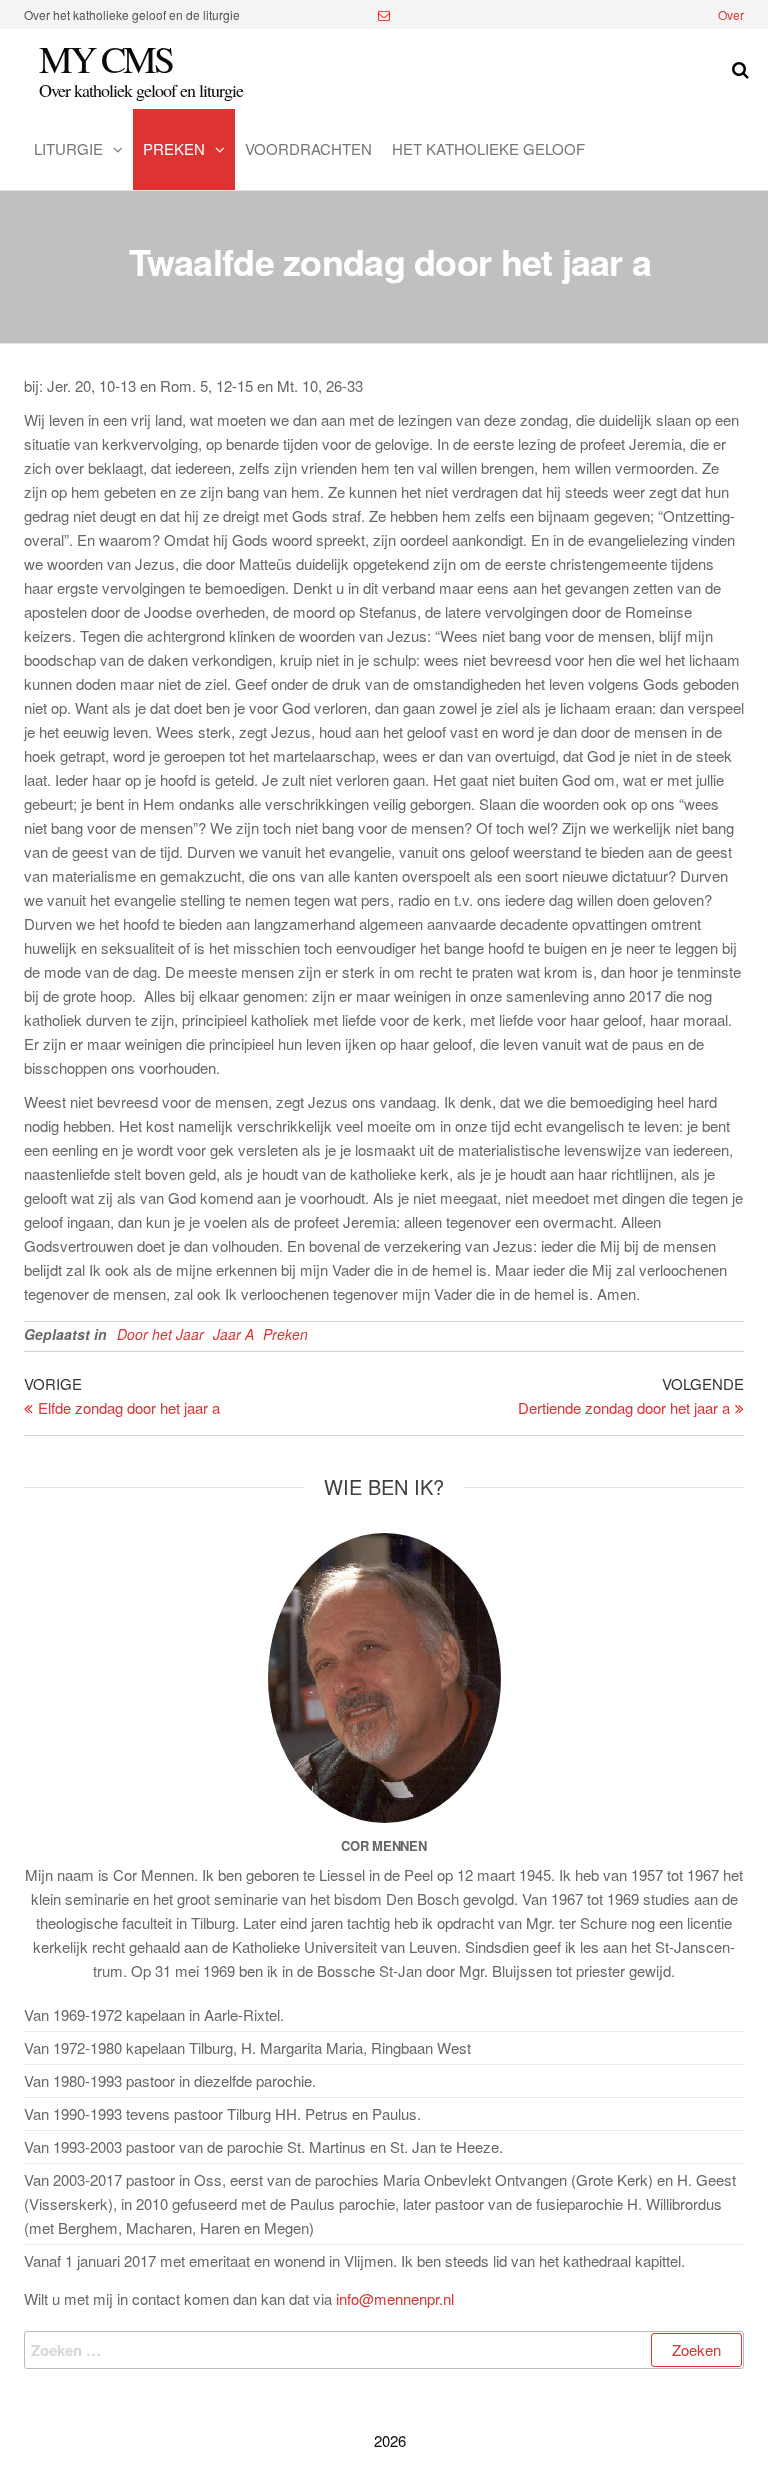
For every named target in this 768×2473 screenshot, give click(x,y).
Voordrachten (308, 148)
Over (731, 14)
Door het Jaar (160, 1334)
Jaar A (233, 1334)
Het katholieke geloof (488, 148)
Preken (174, 148)
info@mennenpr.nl (395, 2298)
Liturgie (68, 148)
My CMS (105, 58)
